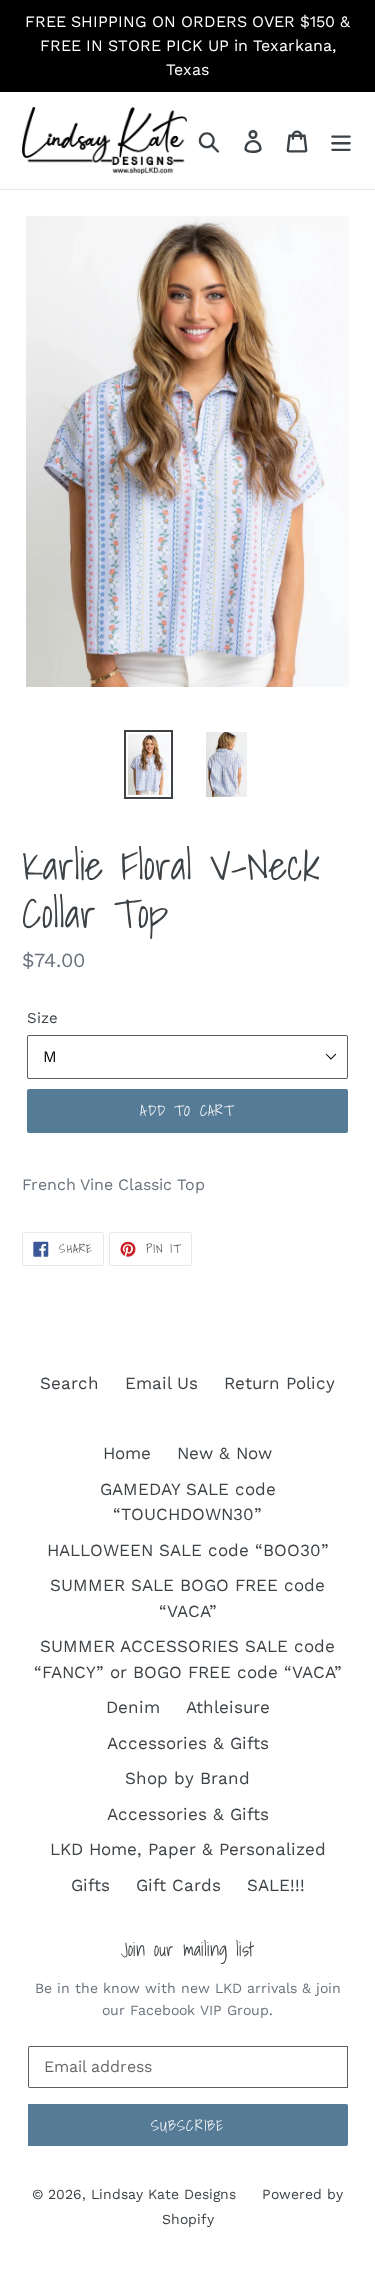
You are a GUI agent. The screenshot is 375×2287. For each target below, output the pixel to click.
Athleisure (228, 1707)
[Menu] (341, 141)
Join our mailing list (187, 1949)
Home (127, 1453)
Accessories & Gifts (188, 1743)
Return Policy (279, 1383)
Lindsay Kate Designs (163, 2194)
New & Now (224, 1453)
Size (42, 1018)
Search (69, 1383)
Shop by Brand (187, 1778)
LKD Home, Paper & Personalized (188, 1849)
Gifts (90, 1885)
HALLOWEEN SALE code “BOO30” (188, 1550)
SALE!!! (276, 1885)
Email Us (161, 1383)
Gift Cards (178, 1885)
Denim (133, 1707)
